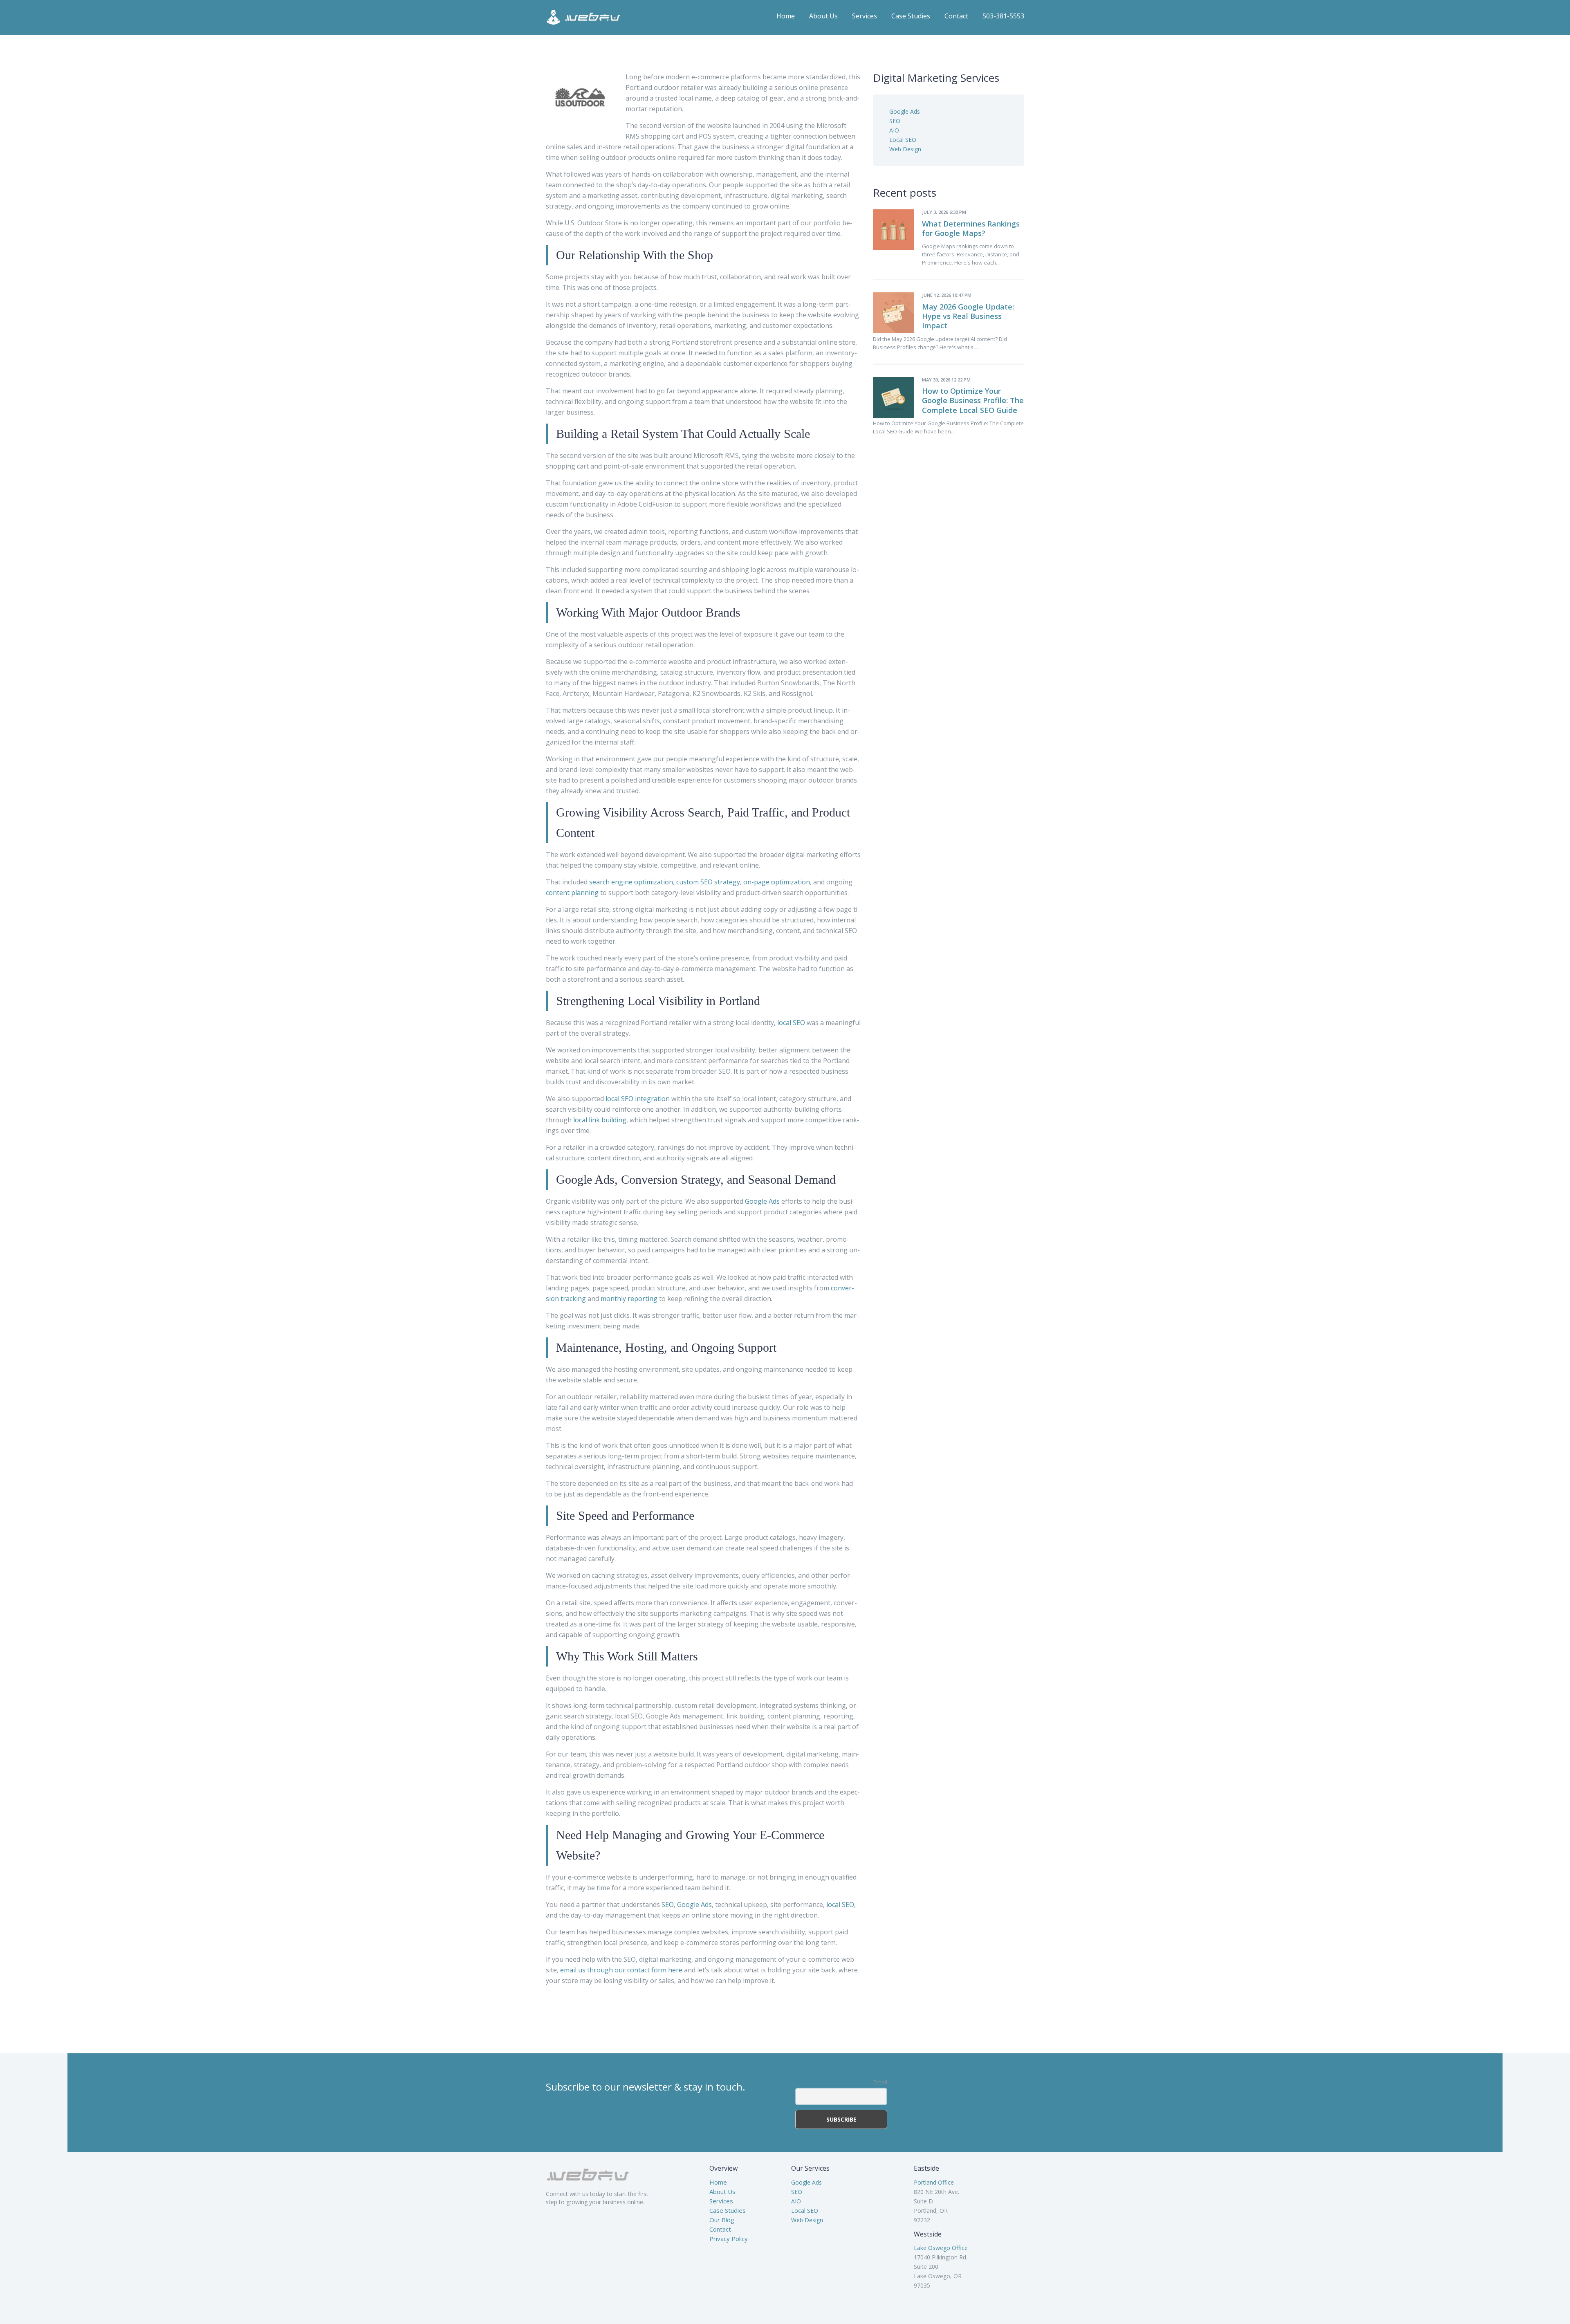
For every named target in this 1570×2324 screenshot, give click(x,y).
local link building (600, 1120)
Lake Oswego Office (941, 2248)
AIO (894, 130)
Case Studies (911, 16)
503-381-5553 (1003, 16)
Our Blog (722, 2220)
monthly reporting (629, 1299)
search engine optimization (631, 882)
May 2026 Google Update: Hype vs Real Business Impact (968, 316)
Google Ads (762, 1201)
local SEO (791, 1023)
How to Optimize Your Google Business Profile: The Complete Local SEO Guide (973, 400)
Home (786, 16)
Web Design (905, 149)
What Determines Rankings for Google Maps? (971, 228)
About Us (823, 16)
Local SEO (903, 140)
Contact (956, 16)
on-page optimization (777, 882)
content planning (572, 893)
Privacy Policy (729, 2239)
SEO (668, 1905)
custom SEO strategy (708, 882)
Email (880, 2082)
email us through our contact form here (621, 1970)
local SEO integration (638, 1099)
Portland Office (934, 2182)
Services (865, 16)
